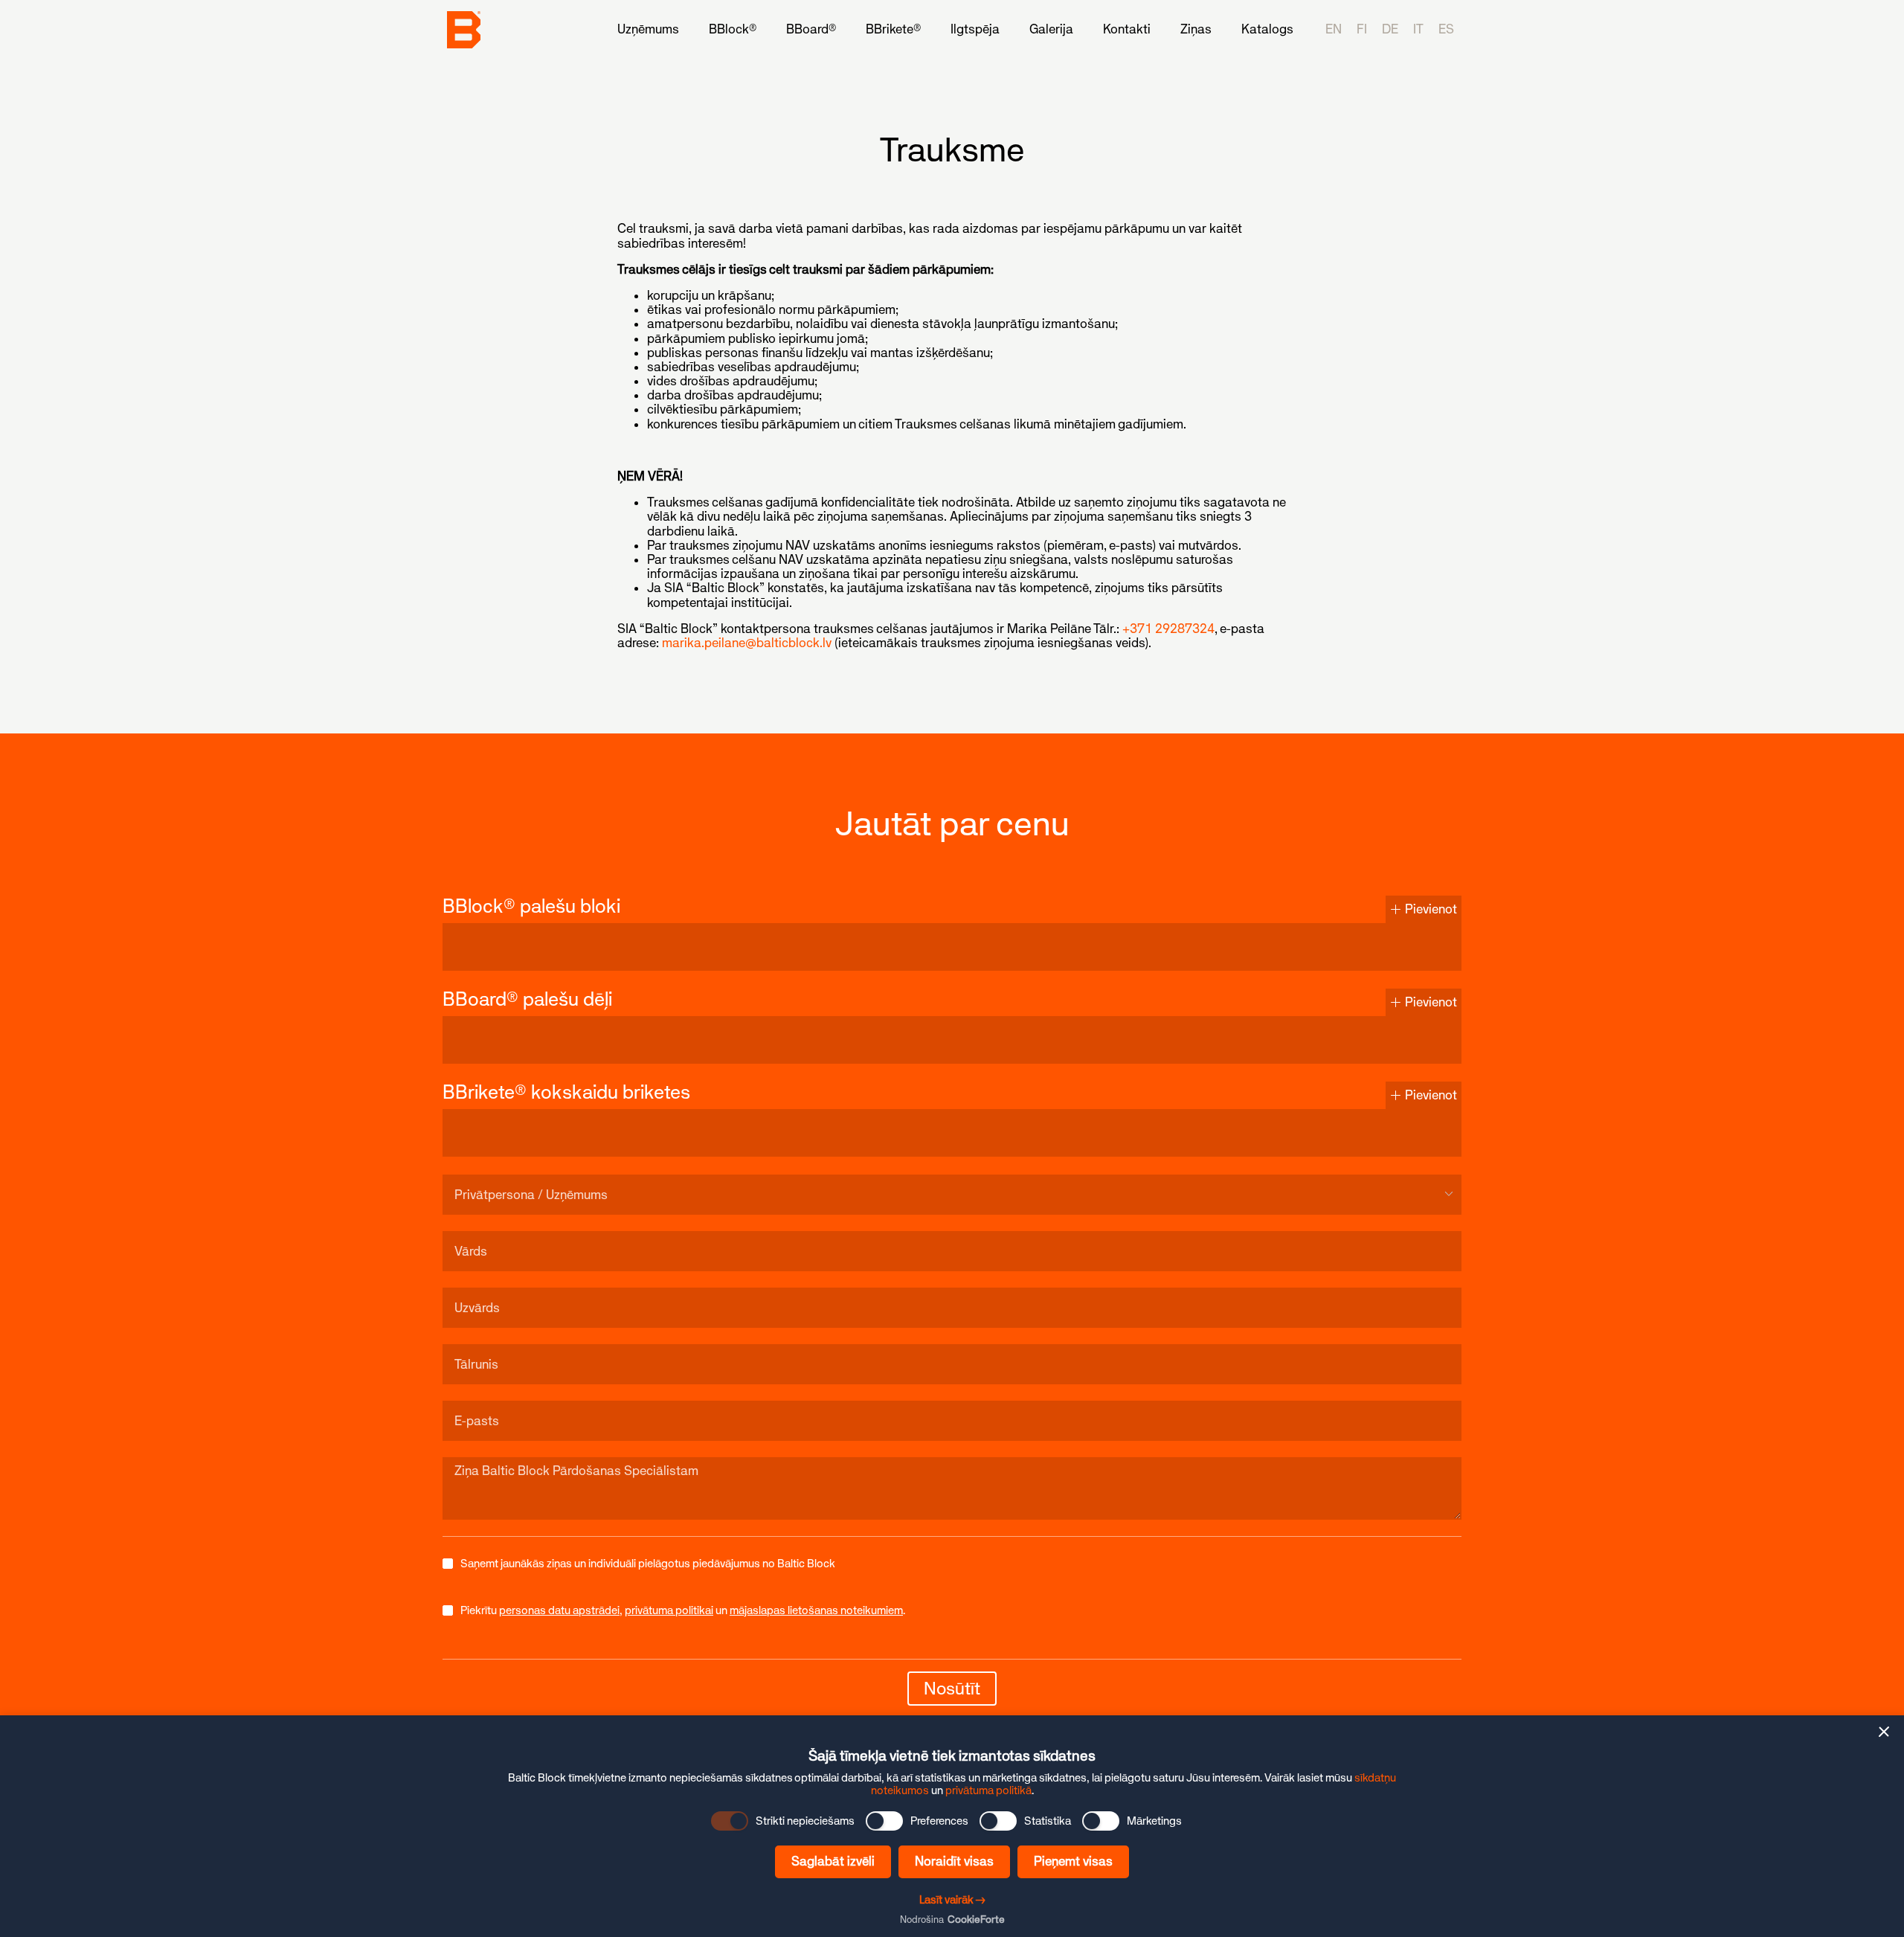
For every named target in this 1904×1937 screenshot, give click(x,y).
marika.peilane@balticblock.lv (747, 643)
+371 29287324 (1168, 629)
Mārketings (1154, 1821)
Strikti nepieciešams (805, 1821)
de (1390, 29)
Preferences (939, 1821)
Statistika (1048, 1821)
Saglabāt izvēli (833, 1861)
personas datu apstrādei (559, 1610)
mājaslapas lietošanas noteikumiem (816, 1610)
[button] (1884, 1732)
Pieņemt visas (1073, 1861)
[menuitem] (648, 29)
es (1446, 29)
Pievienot (1429, 909)
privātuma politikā (988, 1790)
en (1334, 29)
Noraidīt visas (954, 1861)
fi (1362, 29)
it (1418, 29)
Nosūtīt (952, 1688)
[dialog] (952, 1826)
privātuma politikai (669, 1610)
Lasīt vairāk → (952, 1899)
